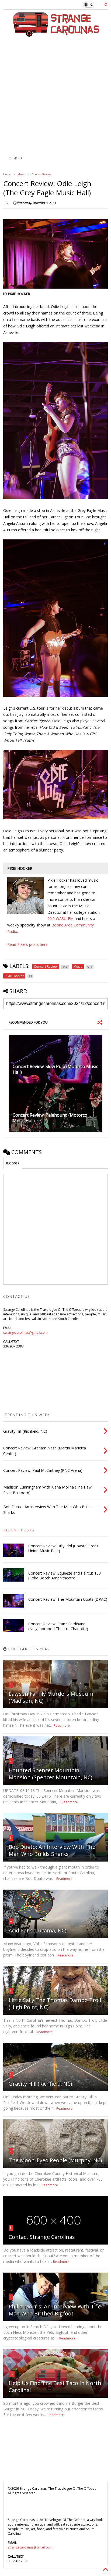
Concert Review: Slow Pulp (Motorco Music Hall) (55, 1069)
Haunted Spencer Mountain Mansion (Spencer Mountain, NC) (51, 1774)
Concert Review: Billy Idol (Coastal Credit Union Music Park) (63, 1548)
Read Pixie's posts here (27, 944)
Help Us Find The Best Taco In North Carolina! (55, 2387)
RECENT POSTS (19, 1530)
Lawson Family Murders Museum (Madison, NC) (51, 1697)
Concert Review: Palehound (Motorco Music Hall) (50, 1118)
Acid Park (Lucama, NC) (38, 1930)
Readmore (62, 1725)
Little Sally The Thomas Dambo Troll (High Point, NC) (55, 2004)
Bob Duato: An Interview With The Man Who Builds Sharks (52, 1850)
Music (21, 174)
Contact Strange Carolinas (42, 2237)
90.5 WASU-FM (60, 918)
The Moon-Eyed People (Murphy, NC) (55, 2160)
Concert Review (41, 174)
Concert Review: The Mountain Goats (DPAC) (68, 1599)
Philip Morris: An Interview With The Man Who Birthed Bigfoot (55, 2310)
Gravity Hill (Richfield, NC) (40, 2084)
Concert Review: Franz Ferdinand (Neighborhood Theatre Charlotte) (58, 1626)
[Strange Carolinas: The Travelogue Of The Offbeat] (55, 34)
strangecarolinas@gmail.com (25, 1333)
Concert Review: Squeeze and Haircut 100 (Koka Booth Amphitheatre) (65, 1576)
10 (12, 2374)
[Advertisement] (52, 94)
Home (7, 174)
